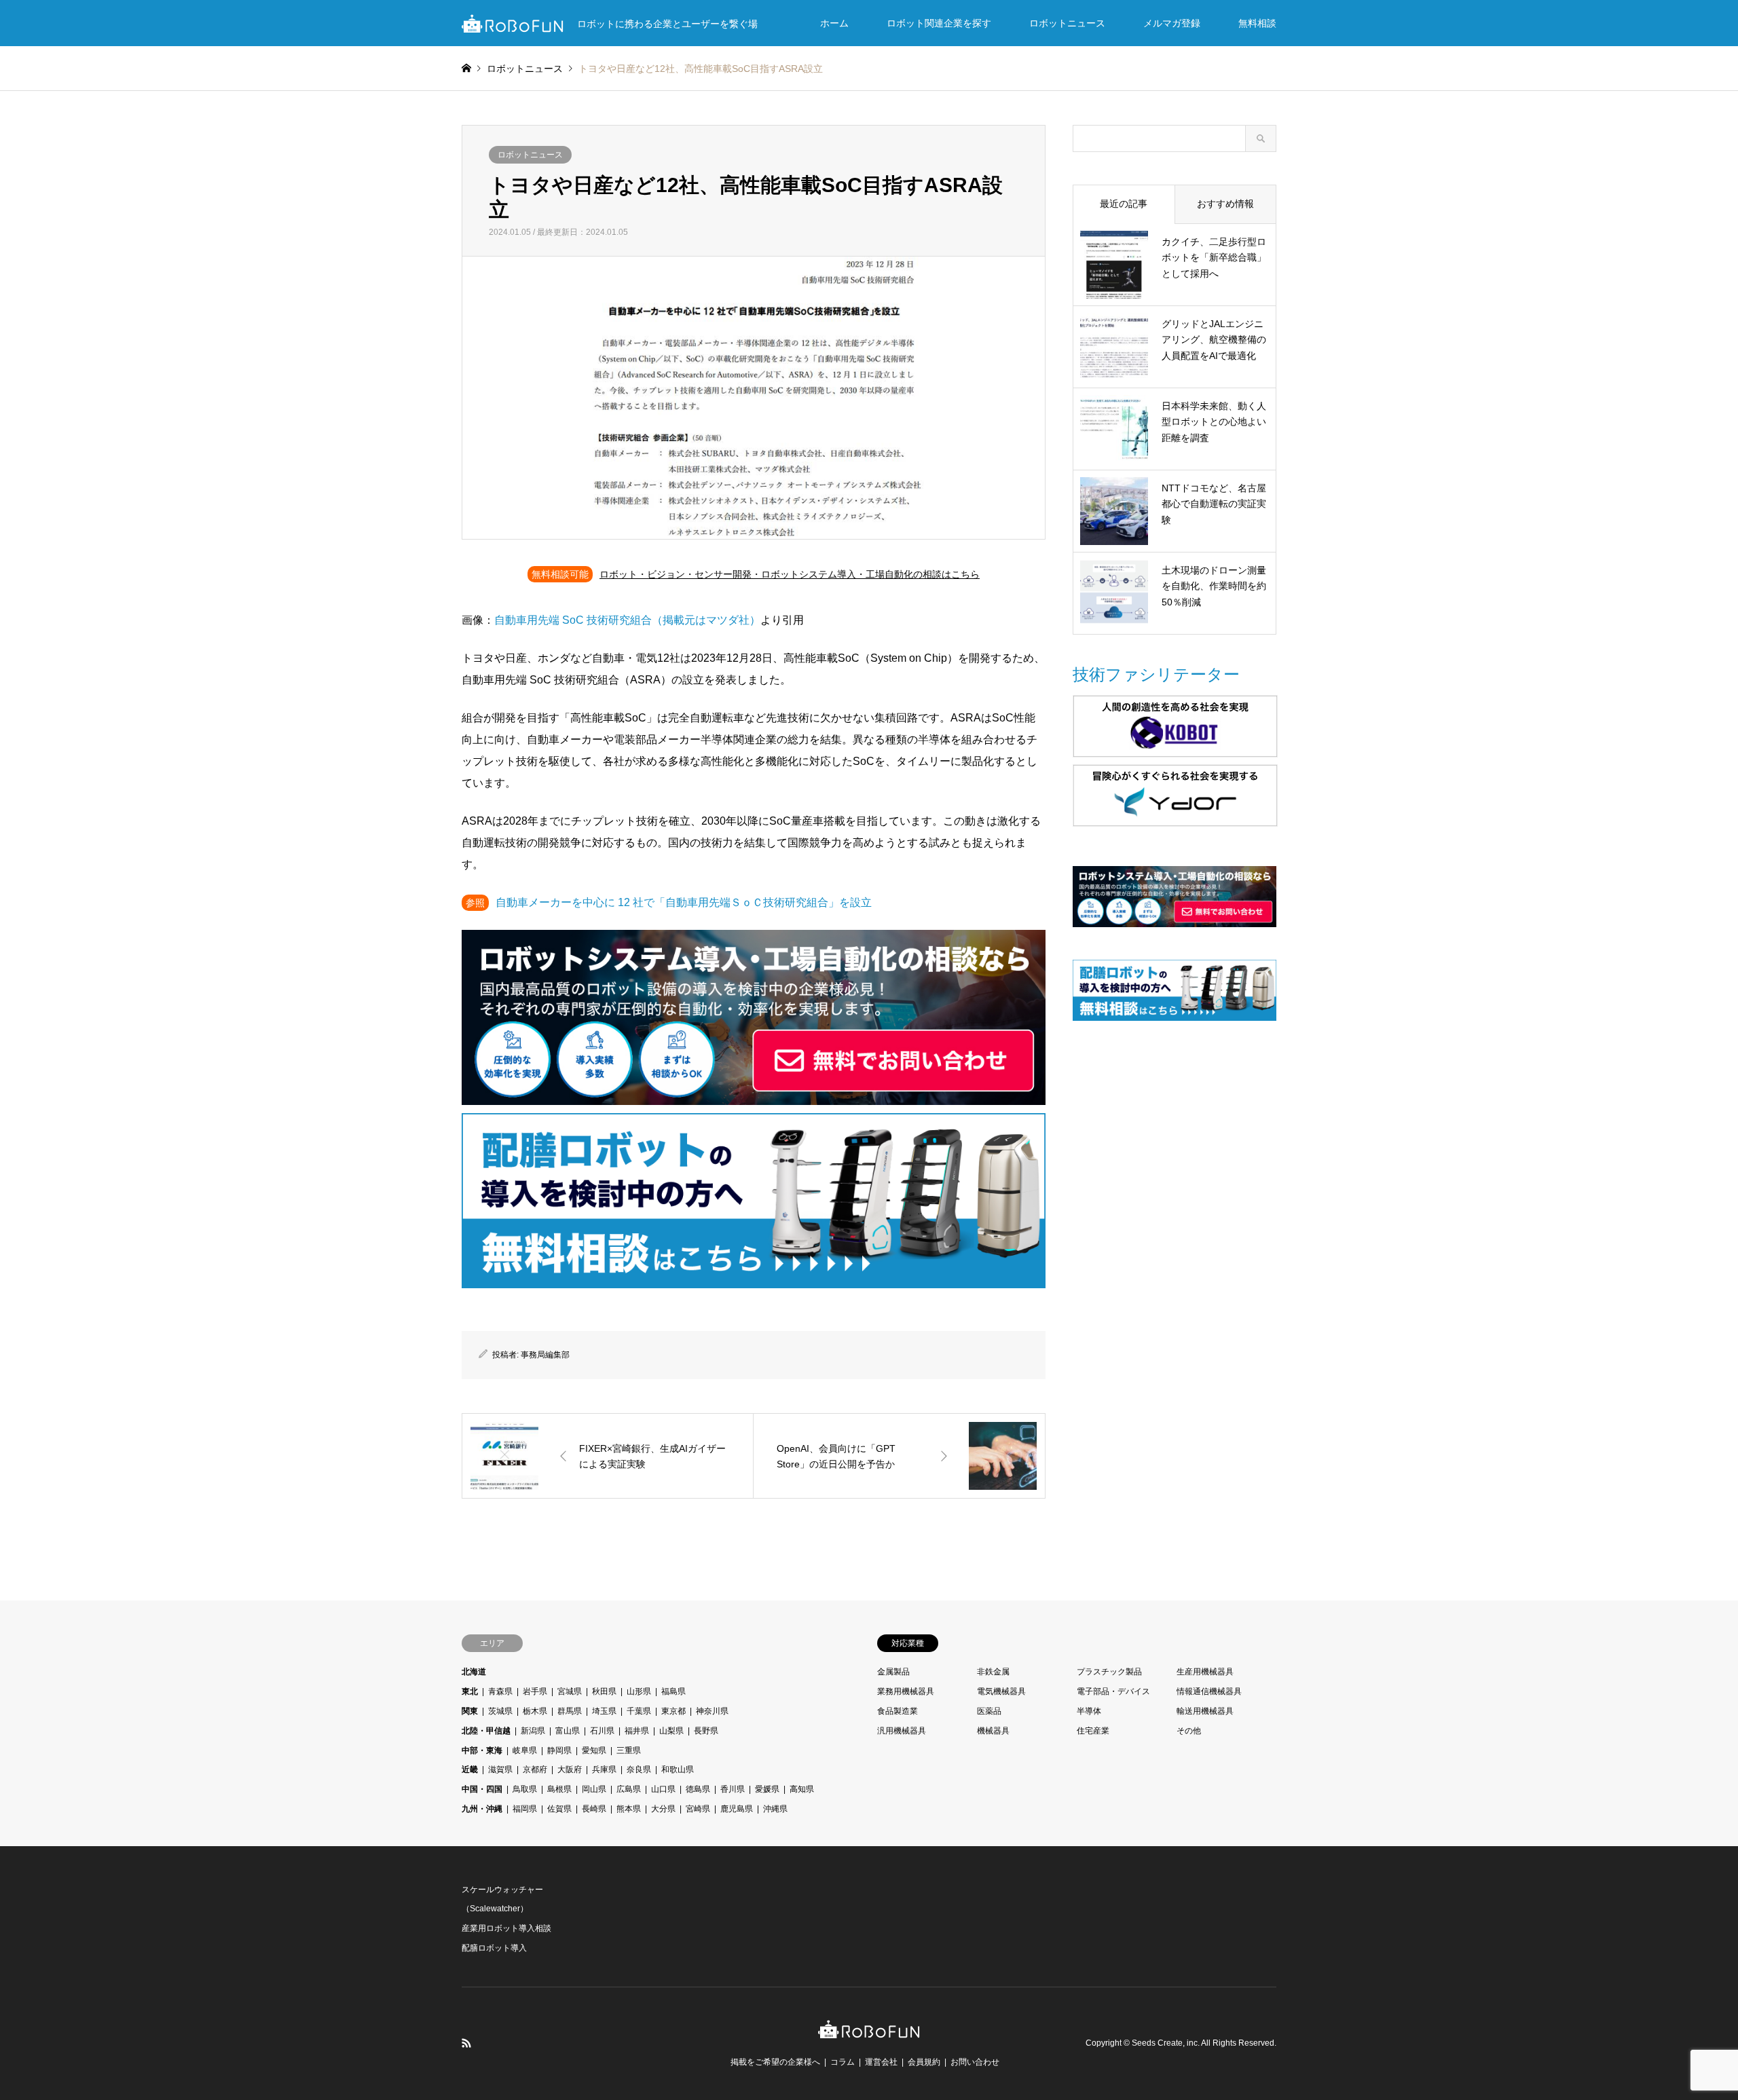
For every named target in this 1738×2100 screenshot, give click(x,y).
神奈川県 (712, 1711)
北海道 (474, 1672)
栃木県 (535, 1711)
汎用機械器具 (902, 1731)
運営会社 (881, 2062)
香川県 (733, 1789)
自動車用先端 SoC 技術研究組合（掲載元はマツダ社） (627, 620)
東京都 (673, 1711)
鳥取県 (525, 1789)
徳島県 (698, 1789)
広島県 (629, 1789)
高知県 (802, 1789)
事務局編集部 (545, 1355)
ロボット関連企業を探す (939, 23)
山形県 (639, 1691)
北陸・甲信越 (486, 1731)
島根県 (559, 1789)
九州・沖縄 (482, 1809)
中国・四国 (482, 1789)
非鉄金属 (993, 1672)
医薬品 (989, 1711)
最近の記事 (1124, 204)
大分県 (663, 1809)
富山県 (568, 1731)
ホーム (834, 23)
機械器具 (993, 1731)
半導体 (1089, 1711)
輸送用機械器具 (1205, 1711)
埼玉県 (604, 1711)
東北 (470, 1691)
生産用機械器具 (1205, 1672)
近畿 (470, 1769)
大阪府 (570, 1769)
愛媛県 (767, 1789)
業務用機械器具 (906, 1691)
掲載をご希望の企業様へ (775, 2062)
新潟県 (533, 1731)
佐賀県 (559, 1809)
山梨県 (671, 1731)
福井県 (637, 1731)
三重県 (629, 1750)
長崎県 (594, 1809)
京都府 (535, 1769)
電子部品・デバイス (1113, 1691)
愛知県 (594, 1750)
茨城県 (500, 1711)
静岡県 (559, 1750)
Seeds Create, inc (1165, 2043)
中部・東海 (482, 1750)
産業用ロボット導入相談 (506, 1928)
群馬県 (570, 1711)
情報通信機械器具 (1209, 1691)
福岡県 (525, 1809)
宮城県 (570, 1691)
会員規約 (924, 2062)
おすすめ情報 (1225, 204)
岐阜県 (525, 1750)
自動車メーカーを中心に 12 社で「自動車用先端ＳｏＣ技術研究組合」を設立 (684, 902)
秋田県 (604, 1691)
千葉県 (639, 1711)
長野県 (706, 1731)
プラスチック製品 (1109, 1672)
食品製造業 (898, 1711)
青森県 (500, 1691)
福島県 (673, 1691)
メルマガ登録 (1172, 23)
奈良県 (639, 1769)
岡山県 (594, 1789)
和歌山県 (678, 1769)
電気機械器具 (1001, 1691)
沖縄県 (775, 1809)
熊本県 (629, 1809)
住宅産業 (1093, 1731)
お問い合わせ (975, 2062)
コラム (843, 2062)
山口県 (663, 1789)
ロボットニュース (1067, 23)
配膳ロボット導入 (494, 1948)
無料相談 (1257, 23)
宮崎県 (698, 1809)
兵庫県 (604, 1769)
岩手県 (535, 1691)
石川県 (602, 1731)
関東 (470, 1711)
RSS (466, 2043)
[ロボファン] (869, 2031)
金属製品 (893, 1672)
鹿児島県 (737, 1809)
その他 (1189, 1731)
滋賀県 (500, 1769)
